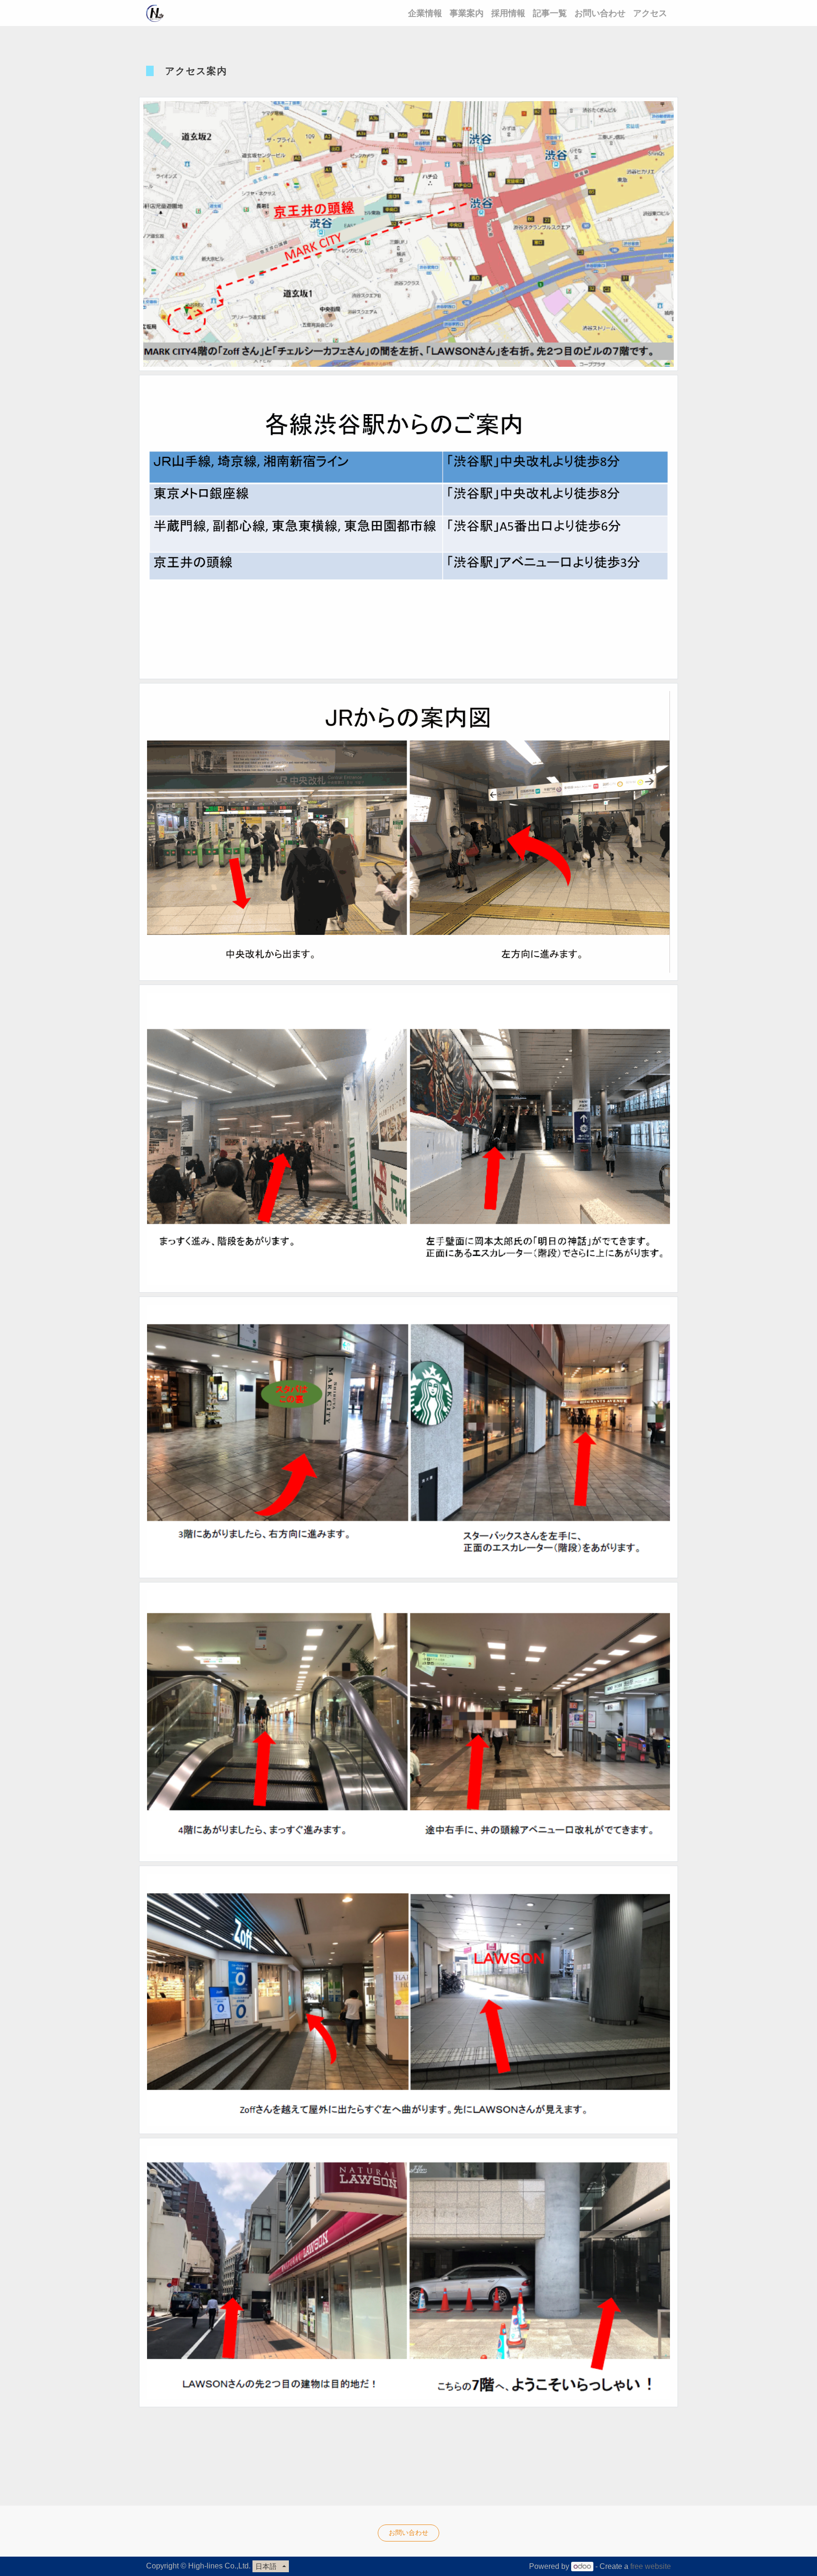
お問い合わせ (408, 2533)
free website (651, 2566)
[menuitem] (425, 13)
